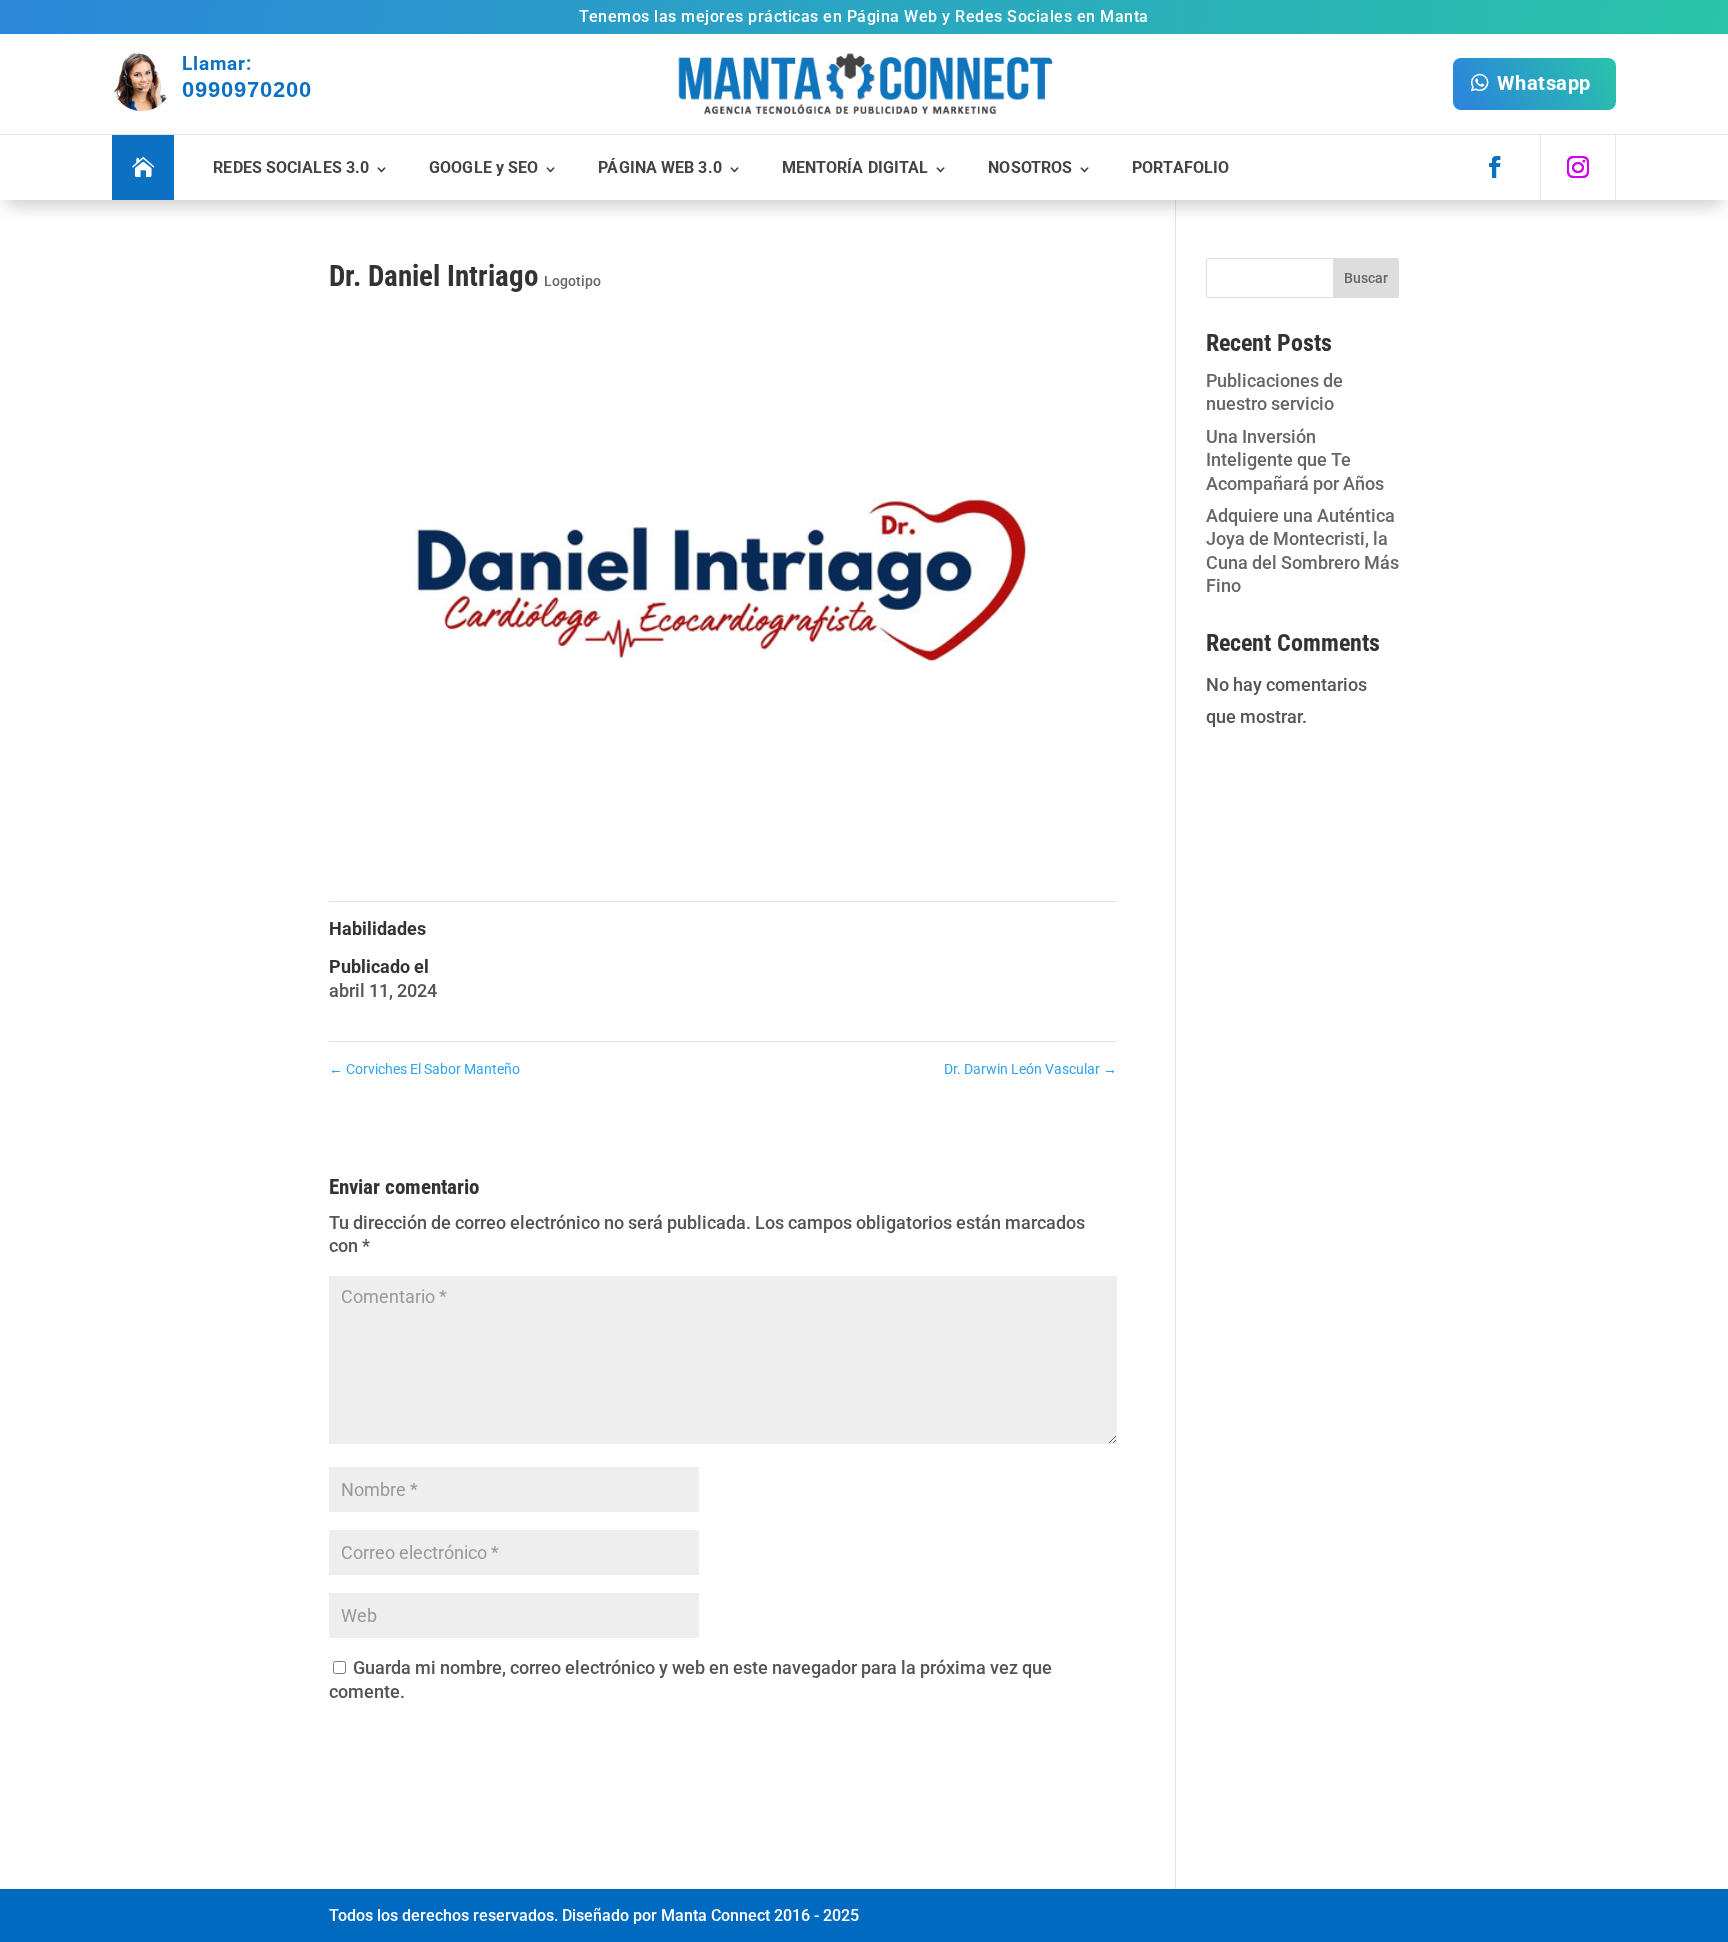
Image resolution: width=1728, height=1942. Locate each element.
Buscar (1366, 278)
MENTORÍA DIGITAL (855, 167)
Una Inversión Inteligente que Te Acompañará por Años (1295, 460)
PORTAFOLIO (1180, 167)
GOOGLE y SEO (483, 167)
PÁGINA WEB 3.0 (659, 167)
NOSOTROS (1030, 167)
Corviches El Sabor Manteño (424, 1069)
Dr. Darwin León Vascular (1030, 1069)
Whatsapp (1544, 83)
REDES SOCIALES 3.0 (291, 167)
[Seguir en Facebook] (1495, 167)
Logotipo (572, 281)
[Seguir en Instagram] (1578, 167)
